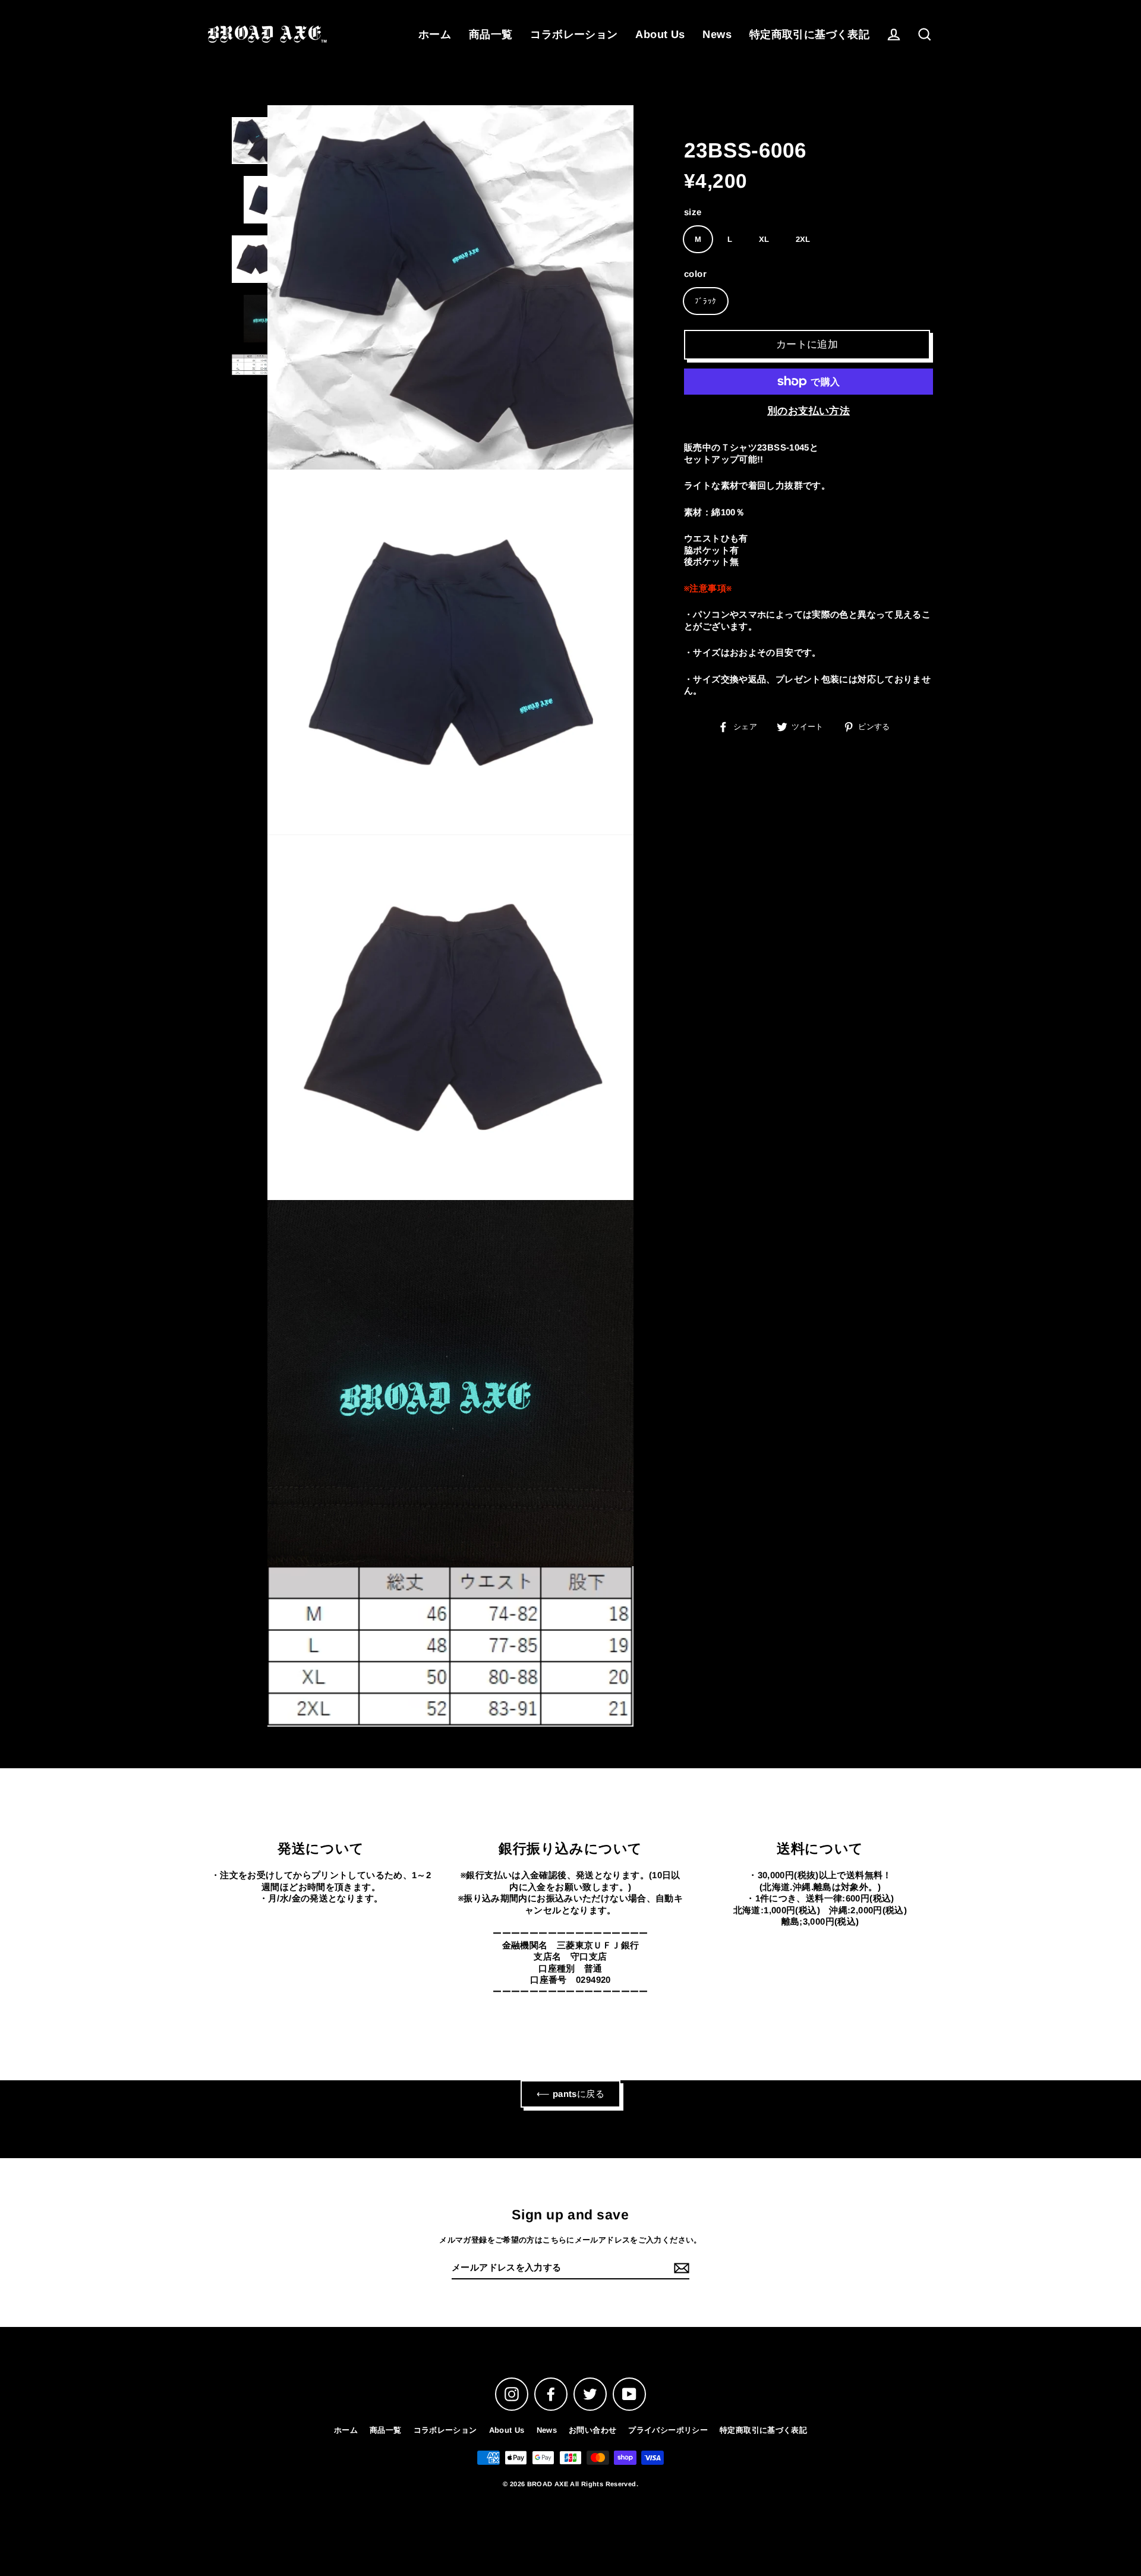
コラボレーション (574, 34)
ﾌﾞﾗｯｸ (706, 301)
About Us (660, 34)
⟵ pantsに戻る (570, 2094)
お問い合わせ (592, 2430)
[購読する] (680, 2268)
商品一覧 (491, 34)
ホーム (435, 34)
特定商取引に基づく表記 (809, 34)
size (693, 211)
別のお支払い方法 (809, 411)
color (695, 274)
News (717, 34)
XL (764, 239)
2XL (803, 239)
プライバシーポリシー (668, 2430)
